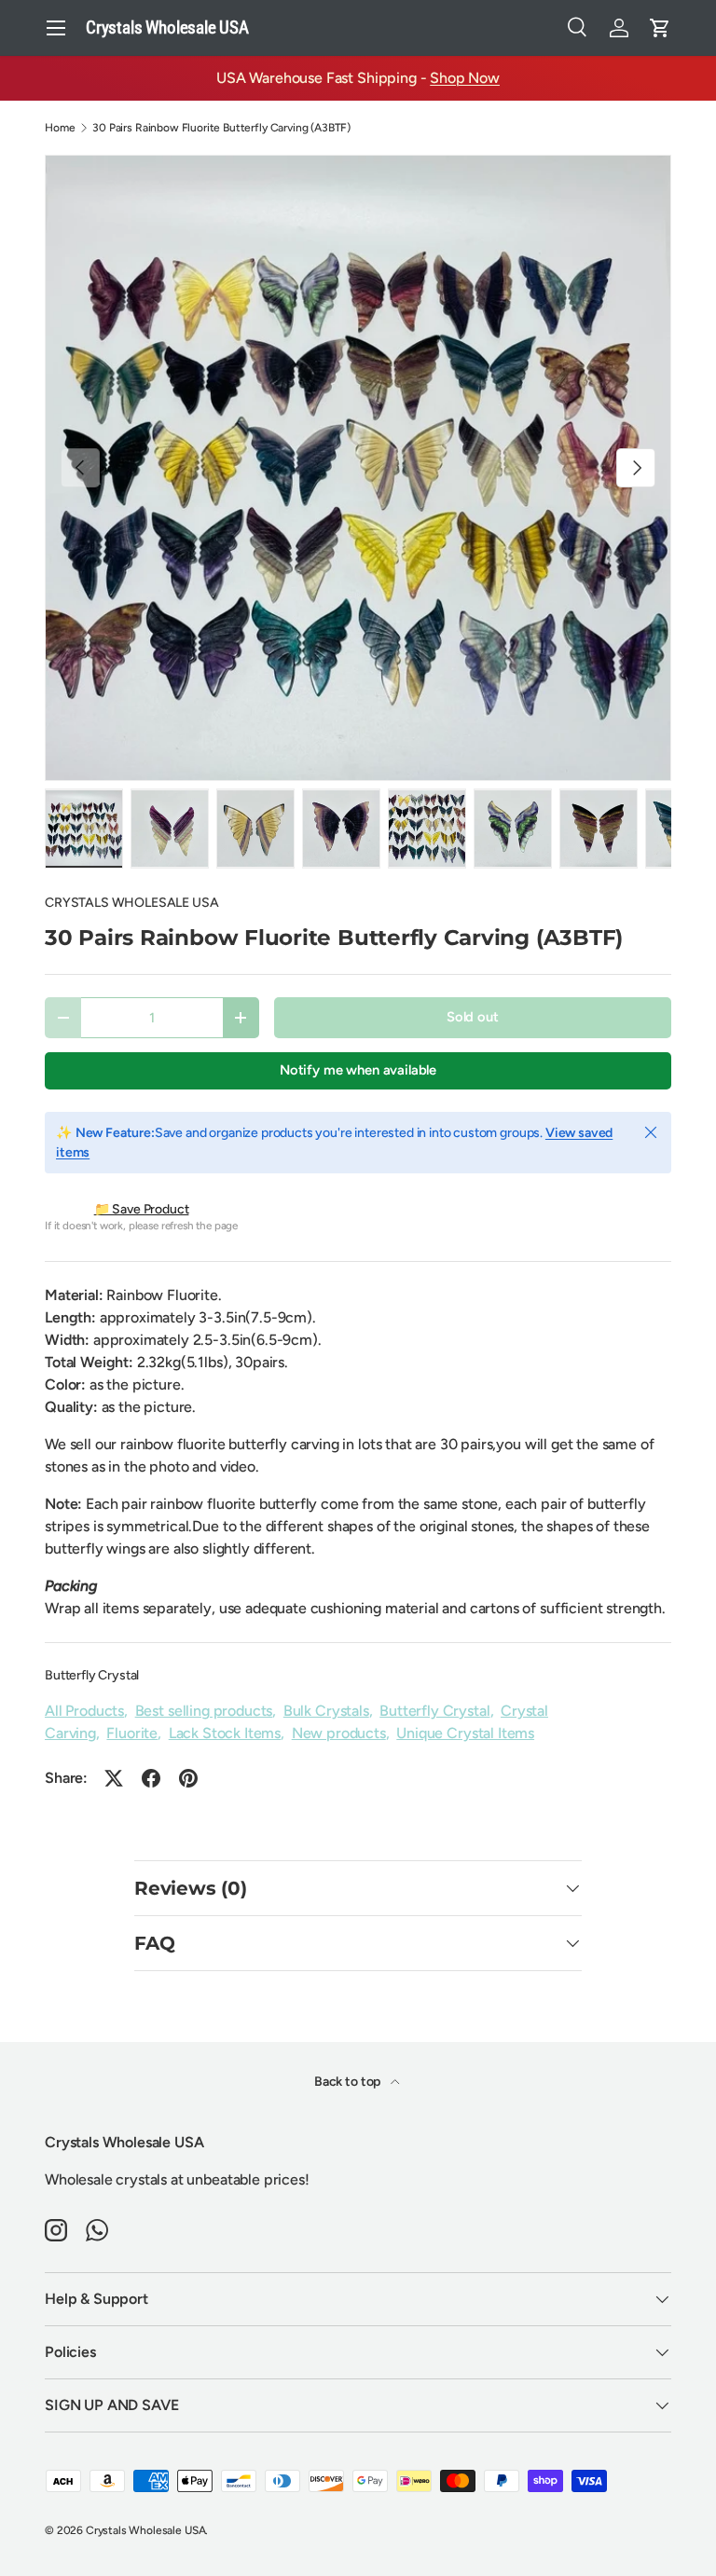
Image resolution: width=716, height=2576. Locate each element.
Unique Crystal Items (465, 1733)
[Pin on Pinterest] (188, 1778)
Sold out (473, 1017)
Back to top (349, 2082)
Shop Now (465, 78)
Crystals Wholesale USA (145, 2530)
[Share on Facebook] (151, 1778)
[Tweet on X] (114, 1778)
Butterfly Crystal (92, 1675)
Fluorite (132, 1733)
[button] (660, 28)
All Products (84, 1711)
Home (60, 128)
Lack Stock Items (225, 1733)
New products (339, 1733)
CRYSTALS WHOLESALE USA (131, 903)
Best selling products (204, 1711)
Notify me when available (358, 1070)
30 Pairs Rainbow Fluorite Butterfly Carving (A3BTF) (221, 128)
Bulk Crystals (326, 1711)
